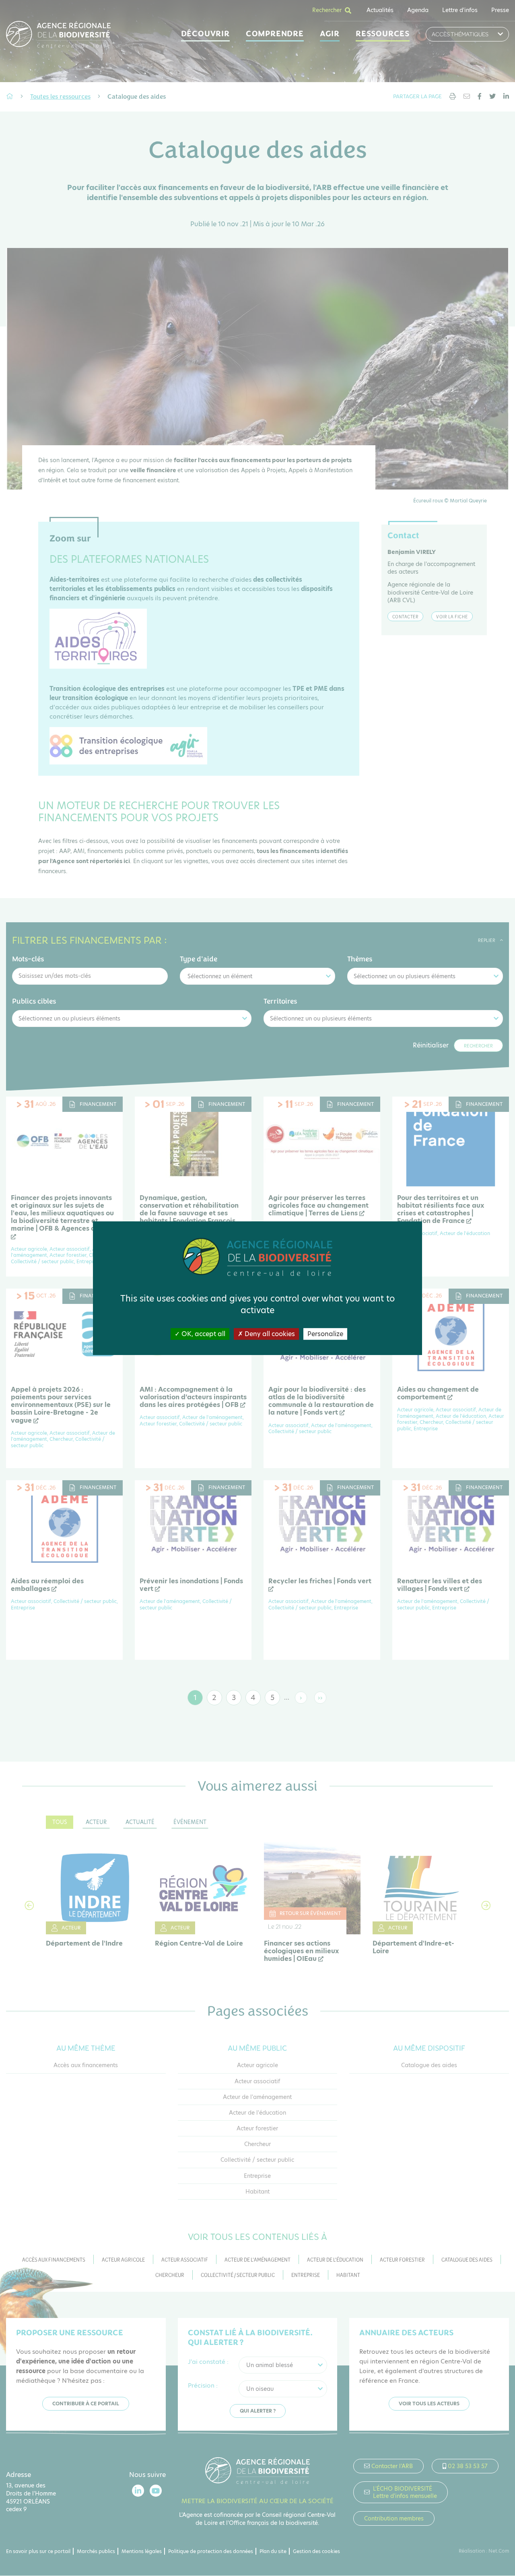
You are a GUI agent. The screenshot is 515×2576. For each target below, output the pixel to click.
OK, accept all (203, 1333)
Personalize (325, 1333)
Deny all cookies (269, 1333)
